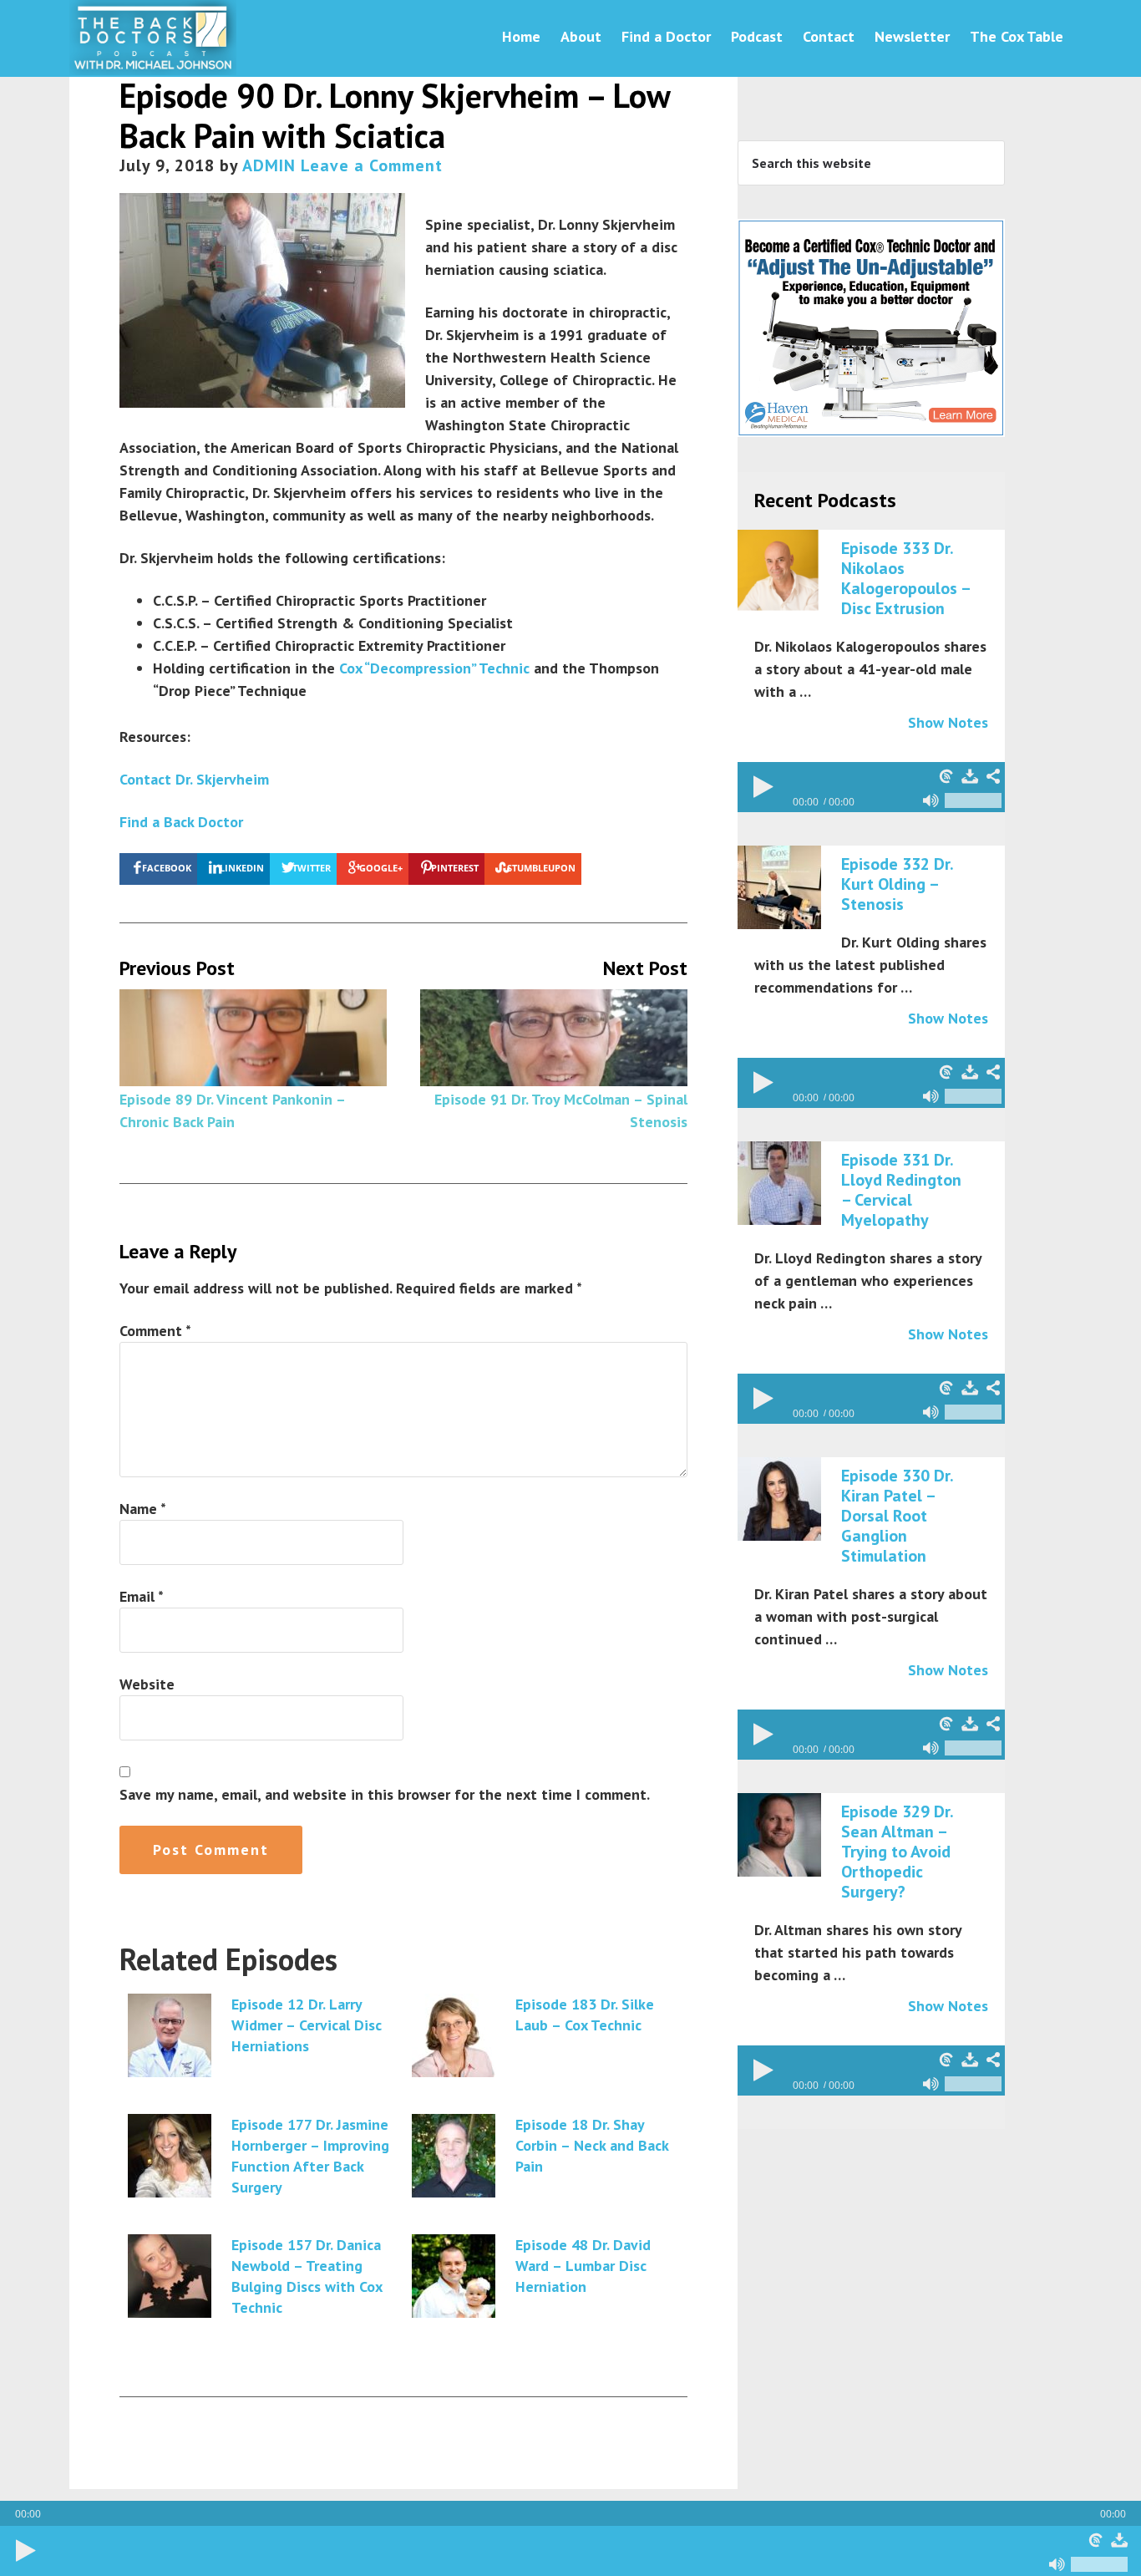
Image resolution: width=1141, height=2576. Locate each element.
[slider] (1099, 2564)
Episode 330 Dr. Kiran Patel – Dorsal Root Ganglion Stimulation (897, 1516)
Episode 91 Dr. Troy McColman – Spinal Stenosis (561, 1110)
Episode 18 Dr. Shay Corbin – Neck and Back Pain (592, 2145)
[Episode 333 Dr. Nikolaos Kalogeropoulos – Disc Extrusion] (779, 572)
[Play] (25, 2551)
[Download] (1119, 2540)
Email (142, 1596)
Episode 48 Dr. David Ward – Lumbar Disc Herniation (583, 2266)
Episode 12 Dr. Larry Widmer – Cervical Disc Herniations (307, 2025)
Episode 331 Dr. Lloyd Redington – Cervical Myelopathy (901, 1190)
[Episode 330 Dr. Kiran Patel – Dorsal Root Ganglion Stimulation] (779, 1500)
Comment (155, 1331)
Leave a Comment (372, 165)
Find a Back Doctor (181, 822)
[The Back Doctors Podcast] (153, 66)
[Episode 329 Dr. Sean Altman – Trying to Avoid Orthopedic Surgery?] (779, 1836)
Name (143, 1509)
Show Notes (948, 722)
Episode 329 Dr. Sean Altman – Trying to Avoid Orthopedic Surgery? (897, 1852)
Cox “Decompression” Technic (434, 668)
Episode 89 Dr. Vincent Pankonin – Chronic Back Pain (232, 1110)
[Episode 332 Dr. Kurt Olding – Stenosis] (779, 888)
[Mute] (1057, 2564)
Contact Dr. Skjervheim (194, 779)
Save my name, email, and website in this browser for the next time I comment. (385, 1794)
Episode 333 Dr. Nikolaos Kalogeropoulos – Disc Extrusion (905, 578)
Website (147, 1684)
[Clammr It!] (1096, 2540)
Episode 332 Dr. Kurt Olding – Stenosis (897, 884)
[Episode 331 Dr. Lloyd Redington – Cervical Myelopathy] (779, 1184)
